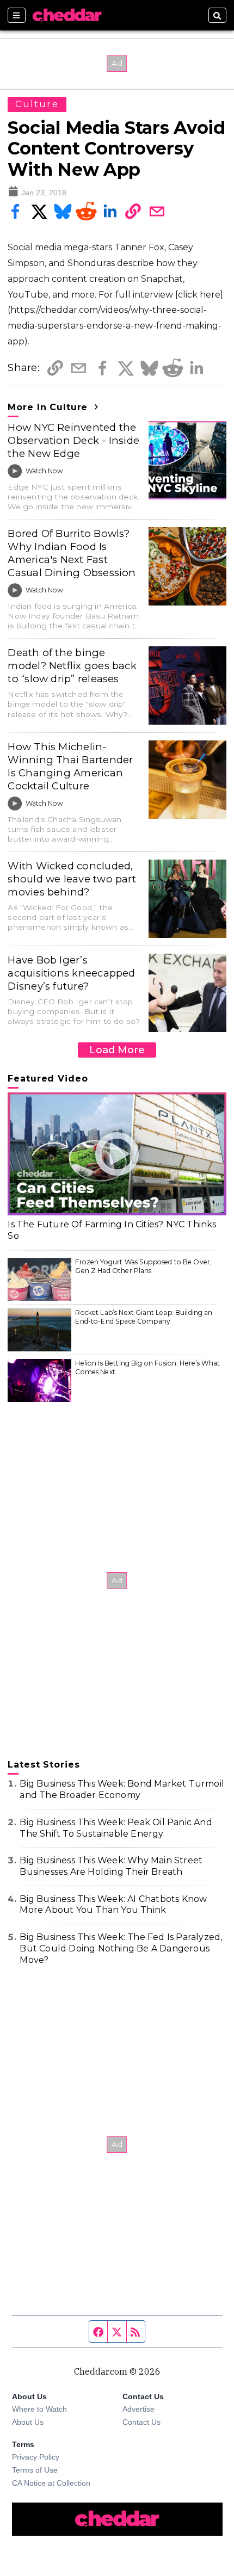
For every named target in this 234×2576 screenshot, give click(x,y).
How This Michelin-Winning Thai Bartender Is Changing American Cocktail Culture (70, 766)
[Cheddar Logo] (67, 15)
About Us (28, 2422)
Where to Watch (39, 2409)
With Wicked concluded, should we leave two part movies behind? (72, 879)
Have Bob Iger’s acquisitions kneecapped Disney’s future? (71, 973)
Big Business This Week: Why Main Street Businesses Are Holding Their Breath (111, 1866)
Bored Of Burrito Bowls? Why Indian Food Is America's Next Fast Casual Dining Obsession (72, 553)
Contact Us (141, 2422)
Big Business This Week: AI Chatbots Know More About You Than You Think (113, 1905)
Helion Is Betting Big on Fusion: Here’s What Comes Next (147, 1367)
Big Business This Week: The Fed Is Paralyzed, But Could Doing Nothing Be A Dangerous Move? (121, 1948)
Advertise (138, 2409)
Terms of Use (35, 2470)
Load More (117, 1050)
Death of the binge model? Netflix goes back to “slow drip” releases (72, 666)
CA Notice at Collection (51, 2483)
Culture (37, 104)
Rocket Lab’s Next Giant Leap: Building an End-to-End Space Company (144, 1317)
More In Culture (49, 407)
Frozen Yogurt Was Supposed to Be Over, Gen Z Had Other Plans (143, 1266)
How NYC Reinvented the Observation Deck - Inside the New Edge (73, 440)
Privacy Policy (36, 2457)
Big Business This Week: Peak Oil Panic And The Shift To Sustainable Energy (116, 1828)
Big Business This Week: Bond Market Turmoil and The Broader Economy (122, 1789)
